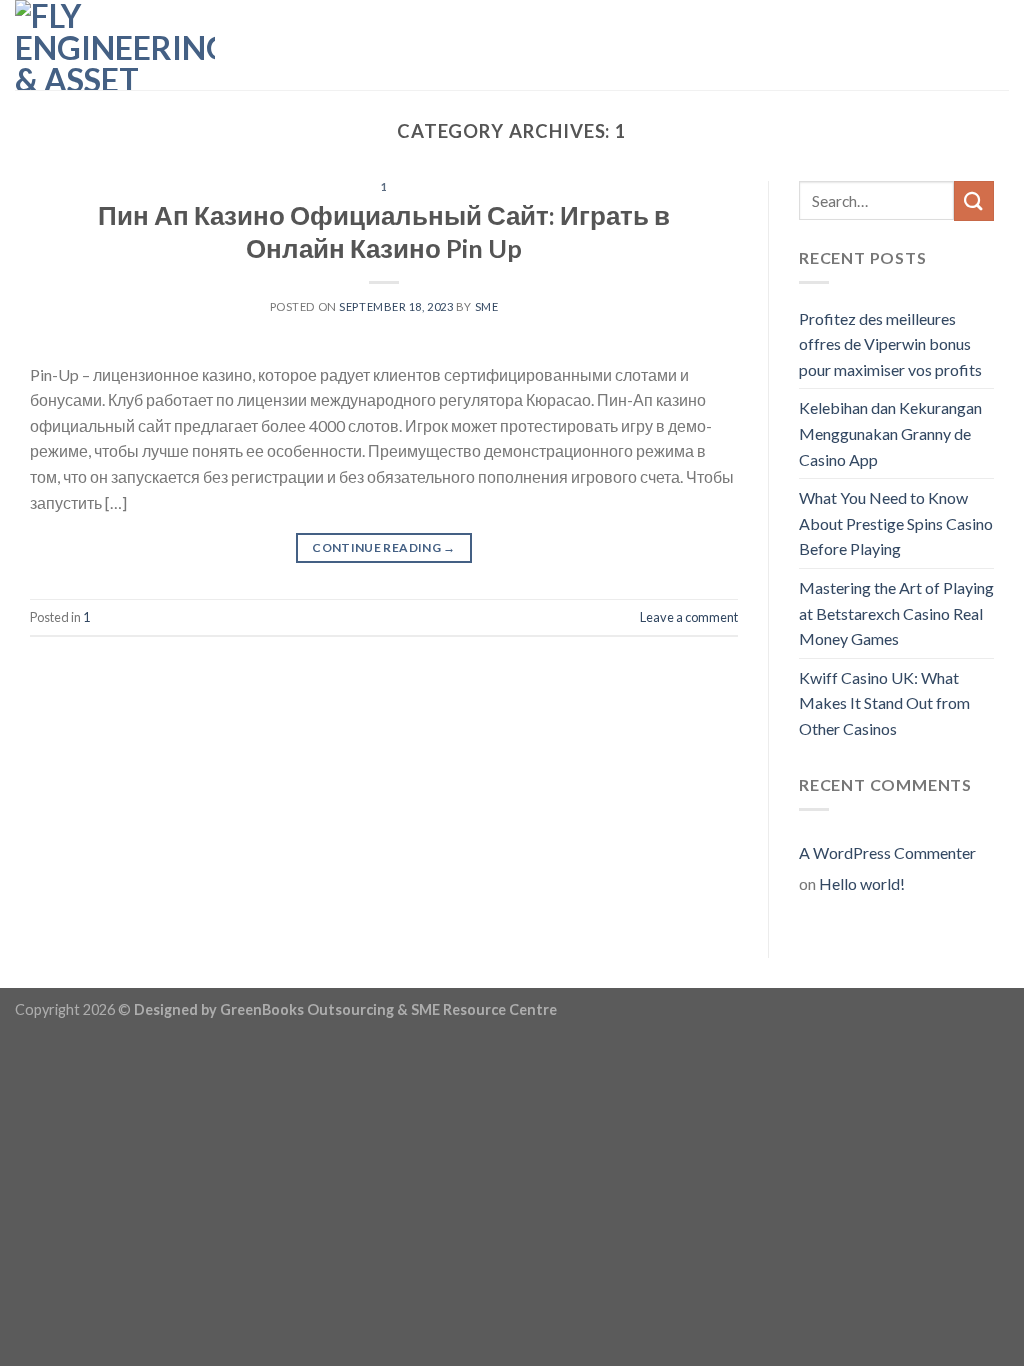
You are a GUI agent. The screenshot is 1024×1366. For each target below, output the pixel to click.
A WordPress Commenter (887, 852)
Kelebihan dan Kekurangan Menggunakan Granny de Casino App (890, 433)
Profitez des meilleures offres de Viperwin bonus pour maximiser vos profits (890, 344)
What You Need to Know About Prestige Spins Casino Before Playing (896, 523)
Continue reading (384, 547)
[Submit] (974, 200)
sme (487, 306)
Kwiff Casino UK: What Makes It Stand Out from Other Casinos (884, 703)
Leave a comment (689, 617)
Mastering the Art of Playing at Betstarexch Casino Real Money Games (896, 613)
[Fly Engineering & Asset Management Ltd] (115, 45)
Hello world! (862, 883)
